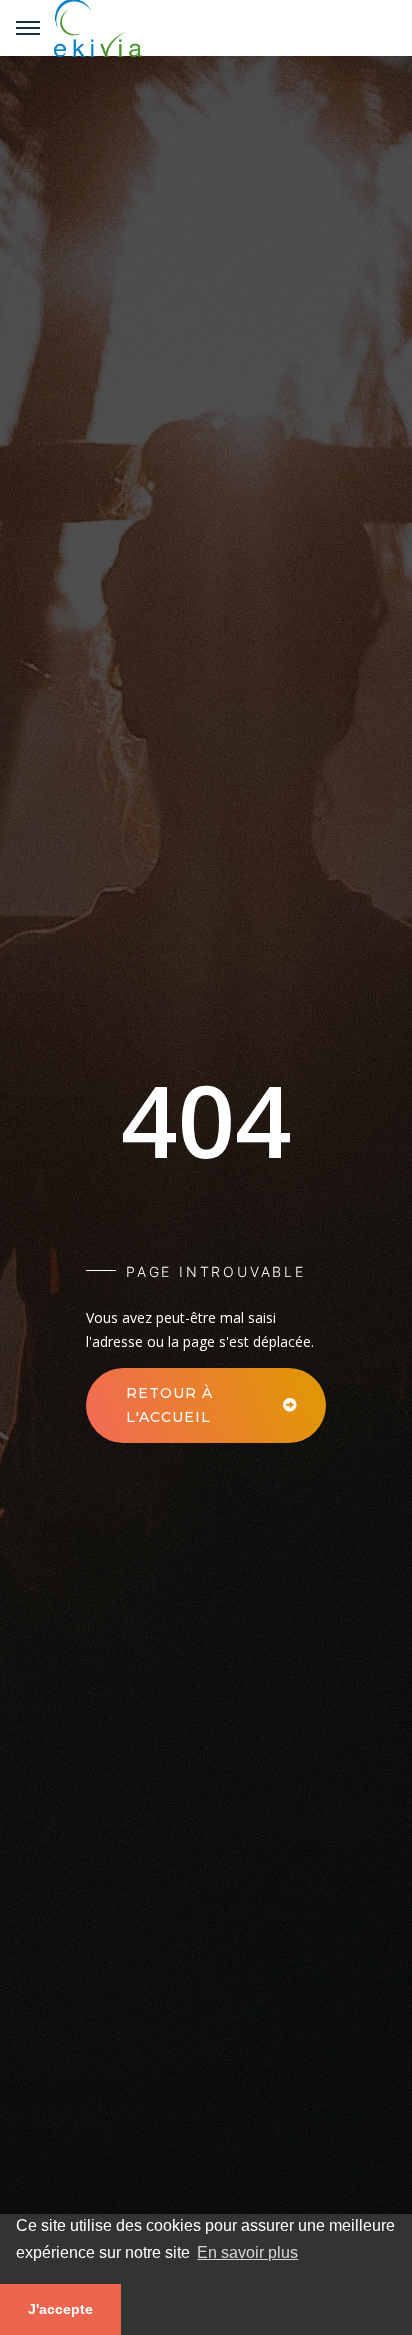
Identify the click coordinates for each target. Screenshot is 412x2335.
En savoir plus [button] (247, 2252)
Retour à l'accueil (169, 1405)
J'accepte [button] (60, 2309)
